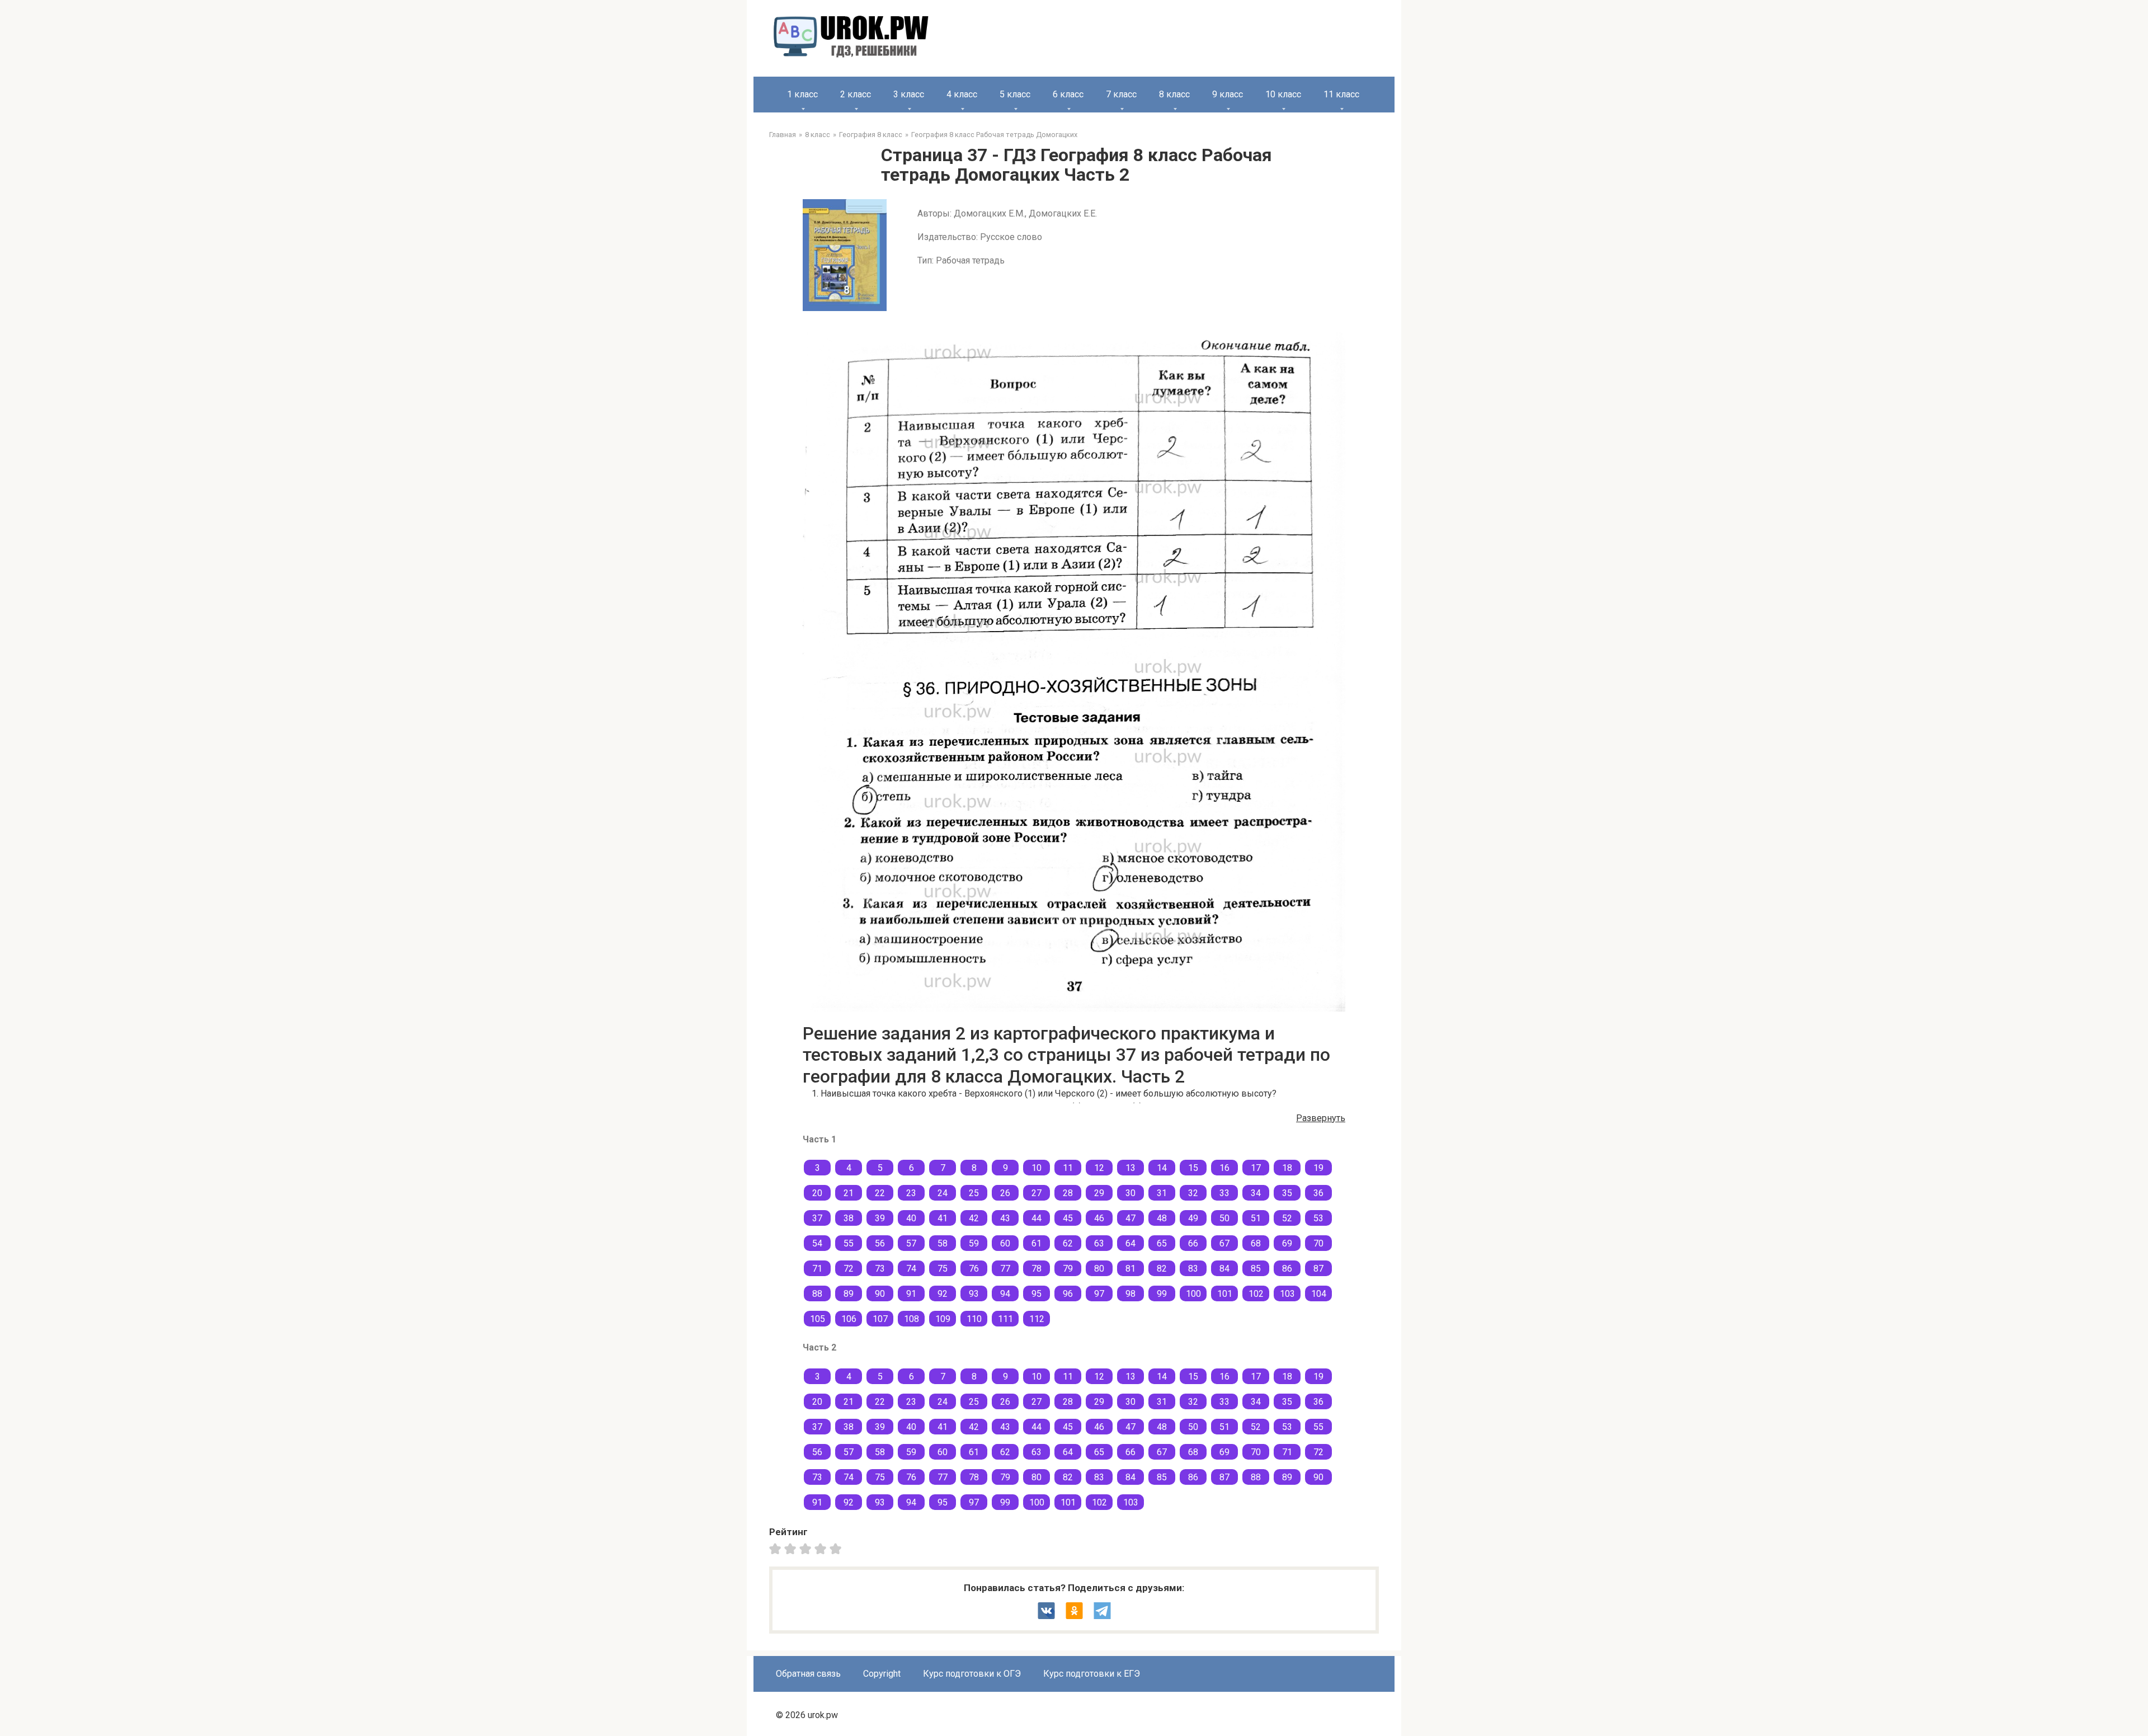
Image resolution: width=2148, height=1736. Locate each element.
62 (1068, 1243)
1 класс (802, 94)
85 (1256, 1269)
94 (1005, 1294)
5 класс (1015, 94)
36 (1318, 1193)
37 (817, 1218)
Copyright (882, 1674)
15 (1193, 1168)
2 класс (856, 94)
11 (1068, 1168)
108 (912, 1319)
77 (1005, 1269)
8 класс (1174, 94)
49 (1193, 1218)
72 (849, 1269)
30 (1130, 1193)
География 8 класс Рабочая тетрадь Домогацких (994, 135)
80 (1099, 1269)
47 (1130, 1218)
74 (911, 1269)
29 (1099, 1193)
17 (1256, 1168)
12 (1099, 1168)
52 (1287, 1218)
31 (1162, 1193)
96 (1068, 1294)
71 (817, 1269)
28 (1068, 1193)
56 (880, 1243)
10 (1037, 1168)
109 (943, 1319)
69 (1287, 1243)
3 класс (909, 94)
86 (1287, 1269)
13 (1130, 1168)
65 (1162, 1243)
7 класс (1121, 94)
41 (943, 1218)
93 (974, 1294)
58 (943, 1243)
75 (943, 1269)
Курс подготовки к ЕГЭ (1092, 1674)
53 (1318, 1218)
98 (1130, 1294)
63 (1099, 1243)
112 (1037, 1319)
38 (849, 1218)
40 (911, 1218)
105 (818, 1319)
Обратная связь (808, 1674)
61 (1037, 1243)
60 (1005, 1243)
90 (880, 1294)
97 (1099, 1294)
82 (1162, 1269)
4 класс (962, 94)
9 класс (1228, 94)
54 (817, 1243)
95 (1037, 1294)
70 (1318, 1243)
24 (943, 1193)
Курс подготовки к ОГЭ (972, 1674)
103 (1287, 1294)
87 (1318, 1269)
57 (911, 1243)
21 (849, 1193)
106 (849, 1319)
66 (1193, 1243)
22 (880, 1193)
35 (1287, 1193)
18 (1287, 1168)
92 (943, 1294)
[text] (837, 1549)
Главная (783, 135)
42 (974, 1218)
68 (1256, 1243)
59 (974, 1243)
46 (1099, 1218)
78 (1037, 1269)
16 (1224, 1168)
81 (1130, 1269)
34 (1256, 1193)
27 (1037, 1193)
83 (1193, 1269)
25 (974, 1193)
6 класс (1068, 94)
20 (817, 1193)
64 (1130, 1243)
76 (974, 1269)
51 (1256, 1218)
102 (1256, 1294)
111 (1005, 1319)
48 (1162, 1218)
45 (1068, 1218)
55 (849, 1243)
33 (1224, 1193)
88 (817, 1294)
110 (974, 1319)
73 (880, 1269)
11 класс (1341, 94)
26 (1005, 1193)
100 (1193, 1294)
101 (1225, 1294)
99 (1162, 1294)
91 (911, 1294)
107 (880, 1319)
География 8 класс (871, 135)
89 (849, 1294)
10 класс (1283, 94)
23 (911, 1193)
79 (1068, 1269)
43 (1005, 1218)
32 (1193, 1193)
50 (1224, 1218)
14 (1162, 1168)
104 (1319, 1294)
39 (880, 1218)
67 (1224, 1243)
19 (1318, 1168)
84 (1224, 1269)
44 (1037, 1218)
